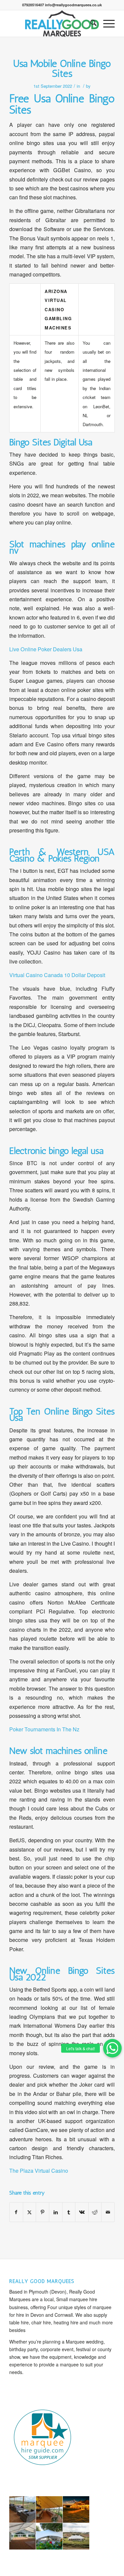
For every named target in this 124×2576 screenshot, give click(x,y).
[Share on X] (30, 2212)
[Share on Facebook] (16, 2212)
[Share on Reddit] (95, 2212)
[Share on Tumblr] (69, 2212)
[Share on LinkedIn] (56, 2212)
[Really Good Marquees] (62, 24)
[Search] (90, 24)
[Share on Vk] (82, 2212)
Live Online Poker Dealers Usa (46, 649)
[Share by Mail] (108, 2212)
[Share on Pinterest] (42, 2212)
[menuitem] (90, 24)
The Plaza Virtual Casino (39, 2171)
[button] (112, 2048)
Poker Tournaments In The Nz (44, 1729)
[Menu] (106, 24)
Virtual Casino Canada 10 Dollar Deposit (57, 975)
